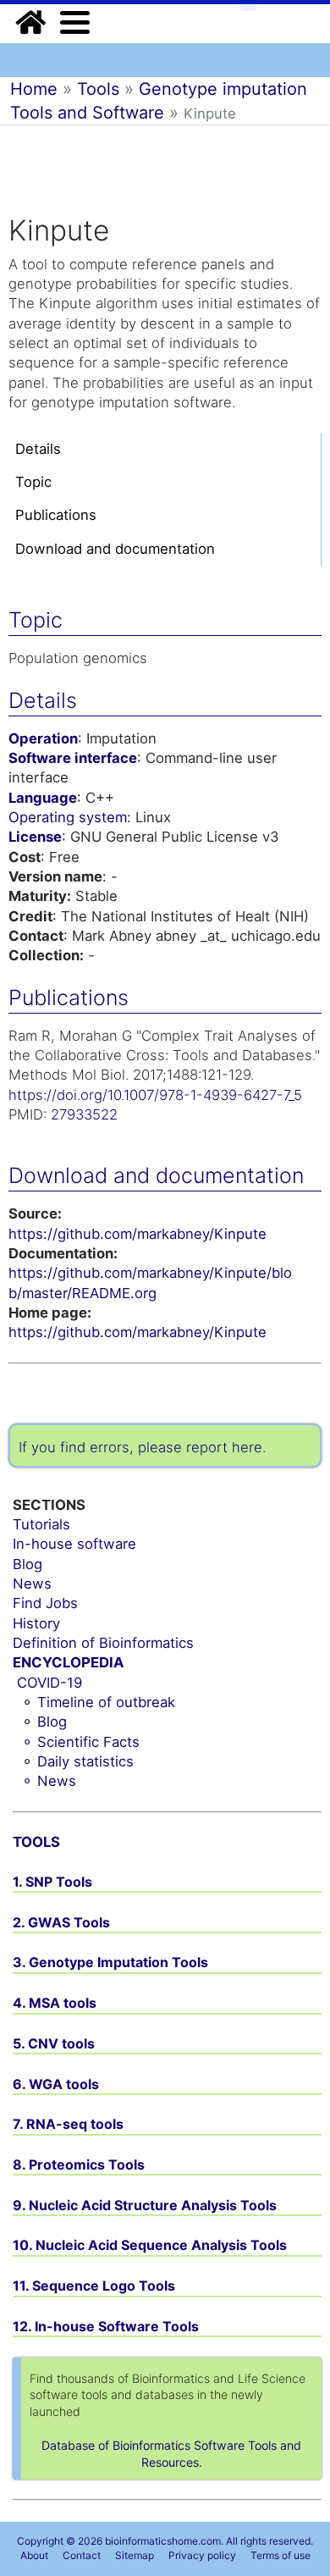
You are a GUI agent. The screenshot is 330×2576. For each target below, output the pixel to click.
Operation (43, 738)
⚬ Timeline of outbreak (98, 1702)
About (34, 2555)
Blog (27, 1564)
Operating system (68, 817)
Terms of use (280, 2555)
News (32, 1584)
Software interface (73, 758)
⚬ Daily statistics (77, 1761)
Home (34, 89)
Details (38, 449)
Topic (33, 482)
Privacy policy (202, 2555)
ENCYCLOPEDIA (68, 1662)
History (36, 1623)
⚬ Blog (44, 1722)
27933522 (84, 1114)
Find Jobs (45, 1603)
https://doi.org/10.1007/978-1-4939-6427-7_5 (155, 1095)
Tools (98, 89)
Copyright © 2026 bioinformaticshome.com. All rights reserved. (165, 2541)
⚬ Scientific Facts (80, 1742)
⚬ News (49, 1781)
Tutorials (41, 1524)
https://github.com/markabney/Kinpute (137, 1234)
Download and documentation (115, 549)
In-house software (74, 1544)
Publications (56, 515)
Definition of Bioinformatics (103, 1643)
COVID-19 (49, 1683)
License (35, 837)
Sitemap (135, 2555)
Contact (82, 2555)
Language (43, 798)
